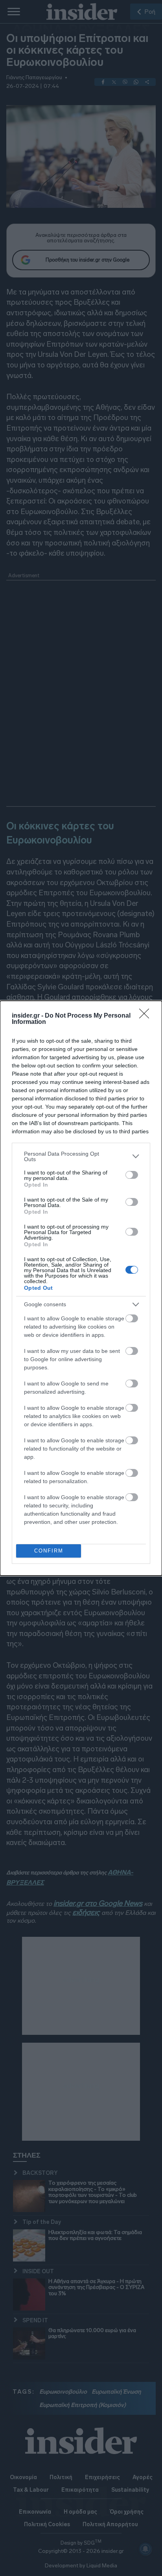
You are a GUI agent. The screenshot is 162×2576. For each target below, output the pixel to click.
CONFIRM (49, 1551)
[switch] (132, 1175)
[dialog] (81, 1288)
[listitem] (81, 1156)
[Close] (147, 1016)
